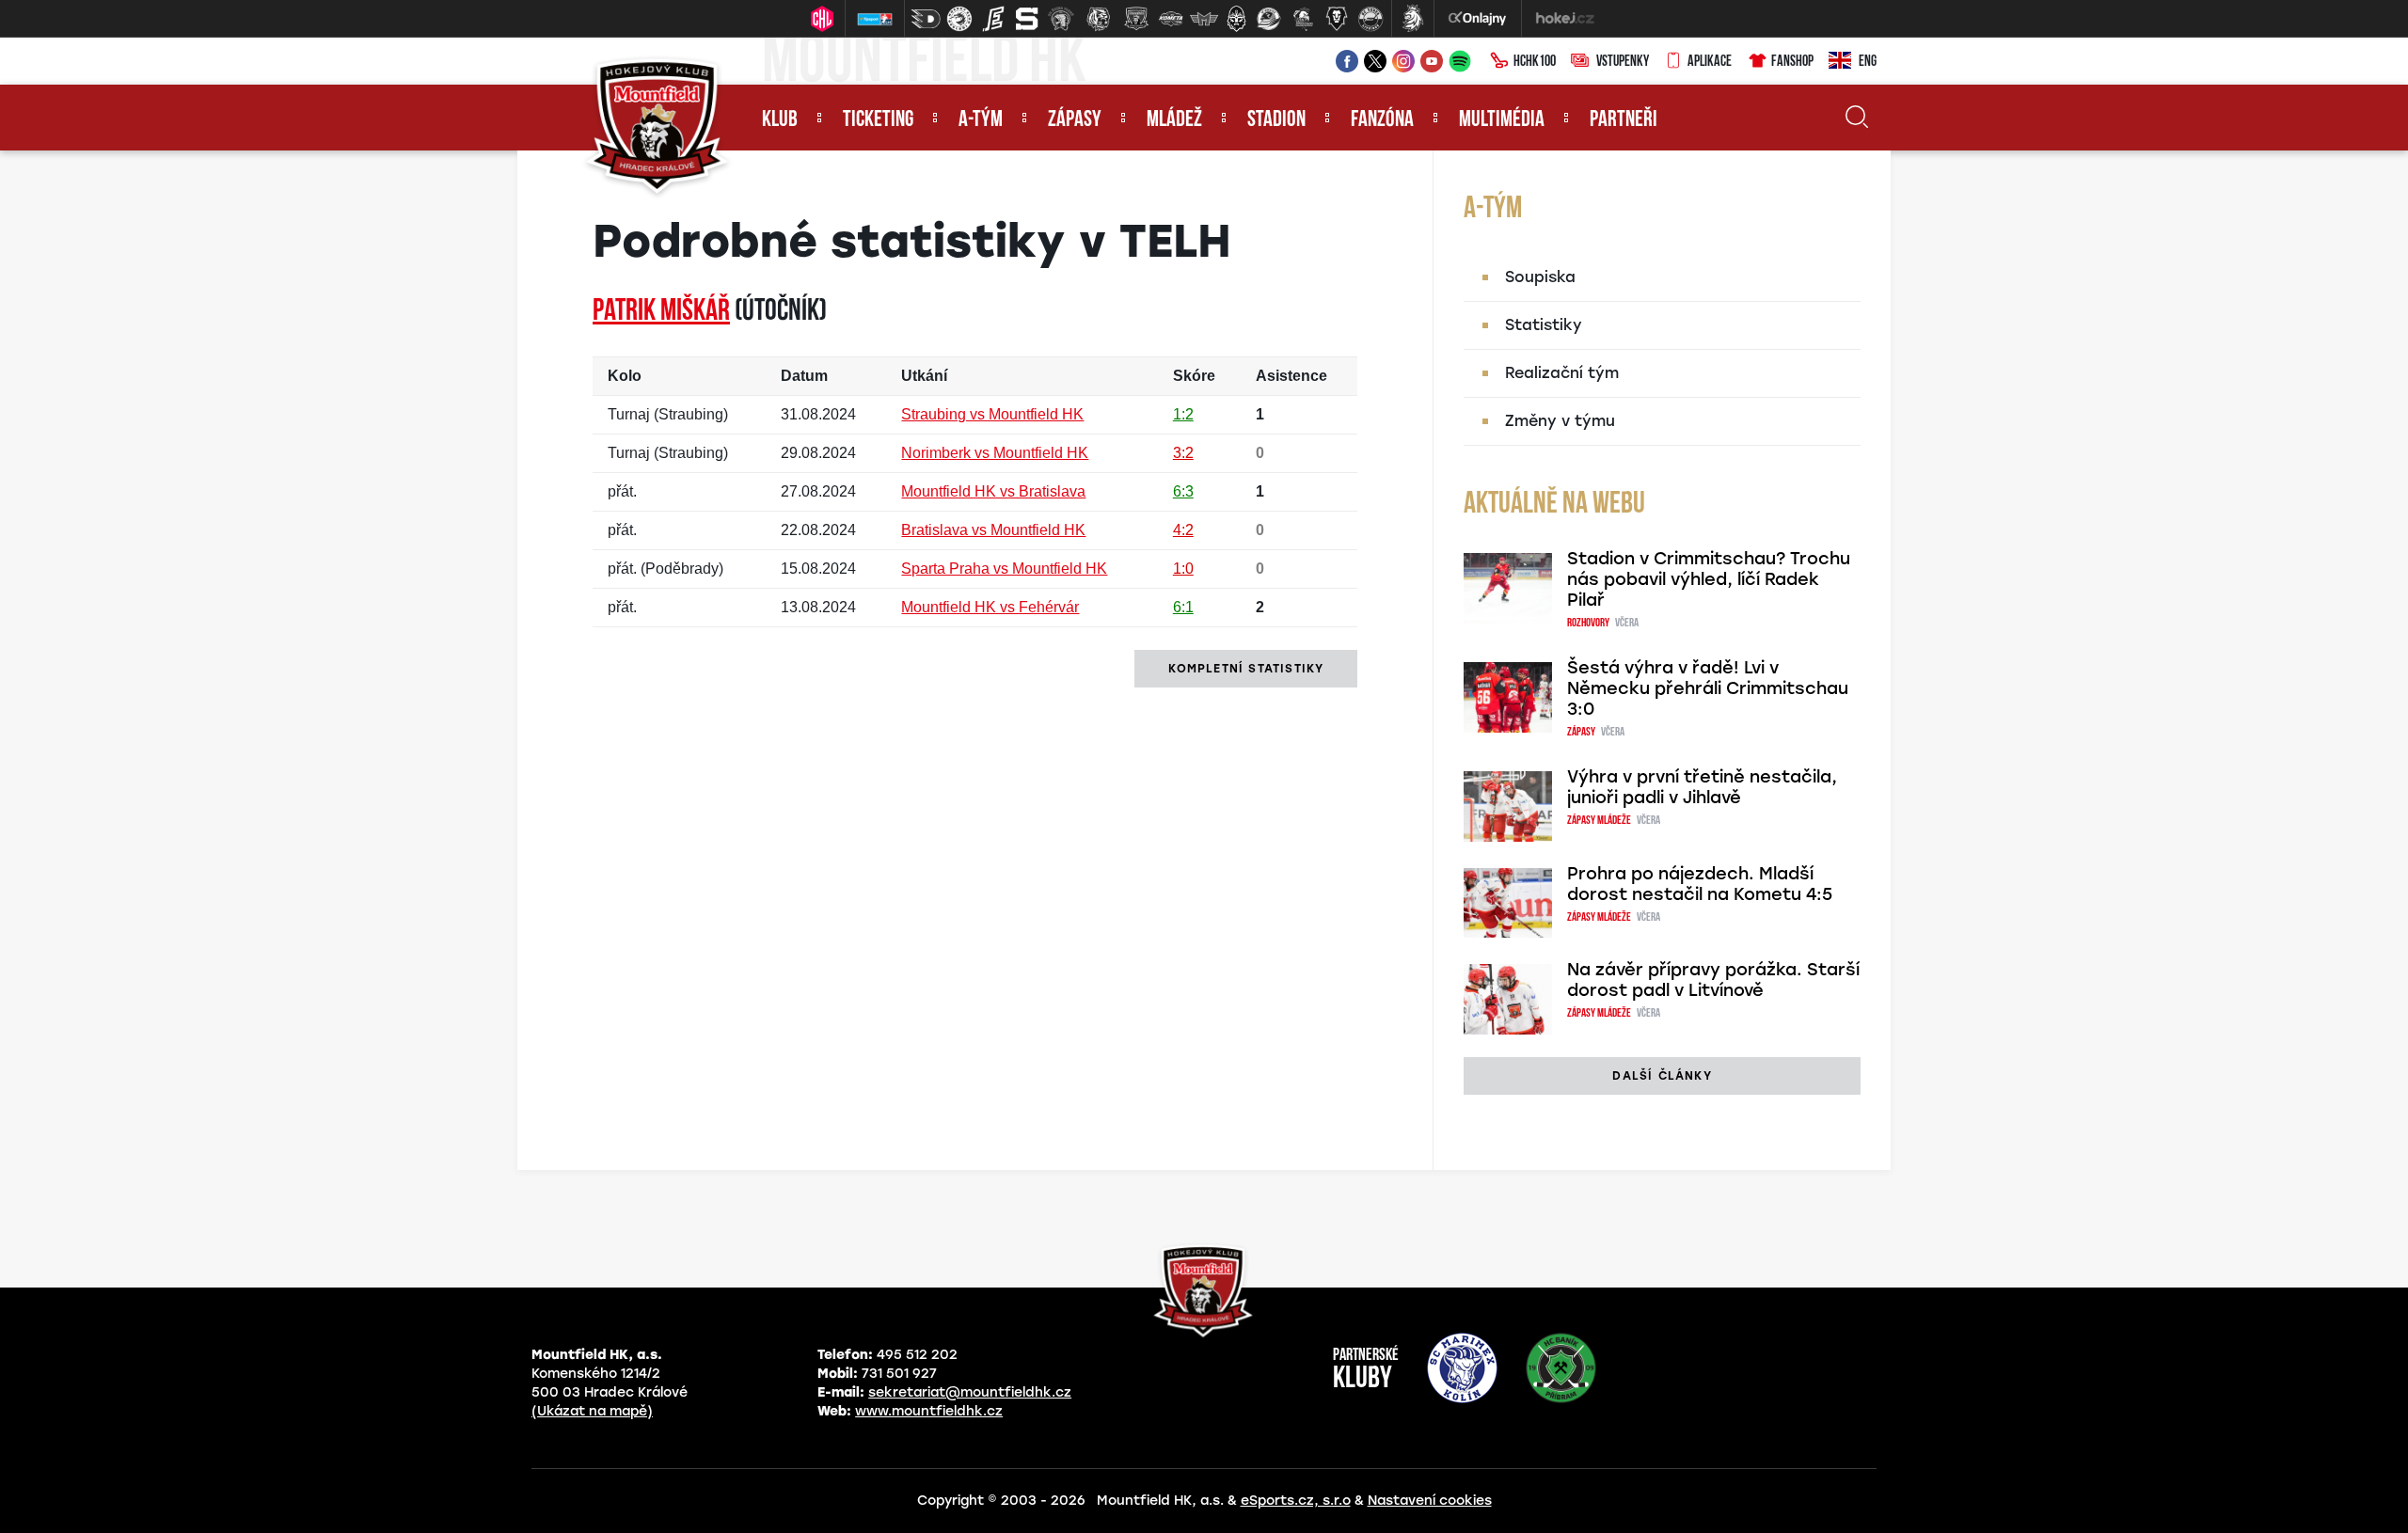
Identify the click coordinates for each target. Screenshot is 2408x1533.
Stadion (1276, 120)
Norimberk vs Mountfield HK (995, 453)
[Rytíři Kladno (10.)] (1236, 19)
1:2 (1183, 414)
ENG (1868, 62)
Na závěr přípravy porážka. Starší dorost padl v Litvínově (1713, 980)
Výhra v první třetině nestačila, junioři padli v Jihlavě (1702, 787)
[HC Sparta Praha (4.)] (1027, 19)
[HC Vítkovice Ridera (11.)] (1269, 19)
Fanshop (1792, 62)
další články (1662, 1076)
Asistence (1291, 376)
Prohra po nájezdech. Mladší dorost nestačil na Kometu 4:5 (1700, 884)
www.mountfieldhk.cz (929, 1411)
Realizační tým (1562, 373)
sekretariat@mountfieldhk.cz (970, 1392)
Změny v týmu (1560, 421)
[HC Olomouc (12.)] (1303, 19)
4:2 (1183, 530)
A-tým (981, 120)
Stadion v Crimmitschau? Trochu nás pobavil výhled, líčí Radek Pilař (1709, 579)
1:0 (1183, 569)
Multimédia (1502, 120)
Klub (780, 120)
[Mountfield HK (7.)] (1136, 19)
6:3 (1183, 491)
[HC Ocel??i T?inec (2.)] (959, 19)
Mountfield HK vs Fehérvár (990, 607)
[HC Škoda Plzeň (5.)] (1061, 19)
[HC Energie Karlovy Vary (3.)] (993, 19)
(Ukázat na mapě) (592, 1411)
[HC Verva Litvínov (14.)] (1370, 19)
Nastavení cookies (1430, 1501)
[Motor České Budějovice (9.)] (1204, 19)
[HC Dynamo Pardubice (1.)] (926, 19)
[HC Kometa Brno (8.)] (1170, 19)
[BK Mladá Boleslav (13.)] (1337, 19)
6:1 (1183, 607)
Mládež (1174, 120)
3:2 (1183, 453)
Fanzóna (1382, 120)
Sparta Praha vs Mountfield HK (1004, 569)
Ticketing (878, 120)
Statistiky (1544, 325)
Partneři (1624, 120)
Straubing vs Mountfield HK (992, 414)
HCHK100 (1535, 62)
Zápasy (1075, 120)
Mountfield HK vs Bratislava (993, 491)
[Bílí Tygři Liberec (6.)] (1099, 19)
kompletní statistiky (1246, 669)
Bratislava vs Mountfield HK (993, 530)
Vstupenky (1623, 62)
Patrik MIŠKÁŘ (661, 312)
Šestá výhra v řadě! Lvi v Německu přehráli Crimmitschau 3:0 (1708, 688)
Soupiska (1540, 277)
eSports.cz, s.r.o (1296, 1501)
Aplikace (1710, 62)
